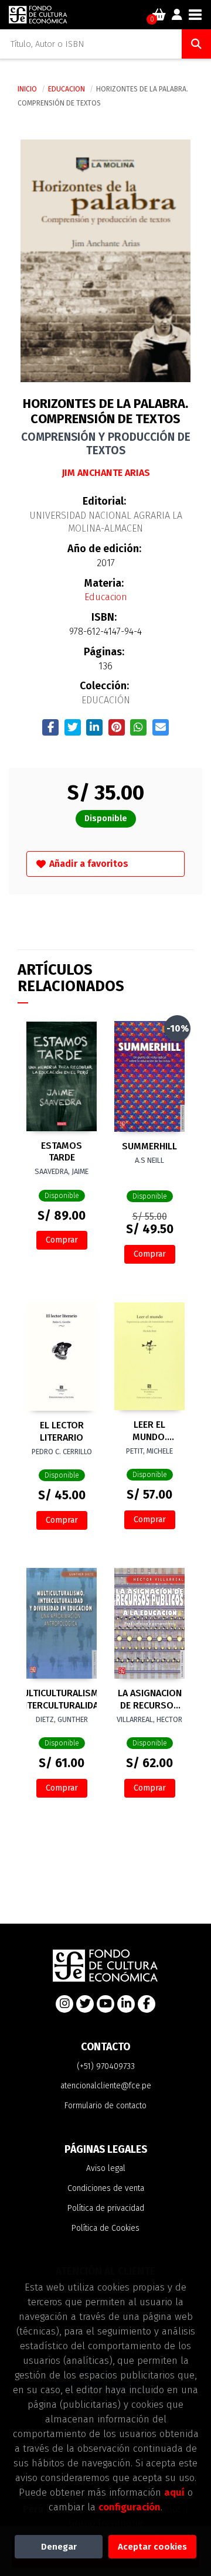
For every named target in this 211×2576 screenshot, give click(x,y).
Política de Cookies (105, 2228)
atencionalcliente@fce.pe (106, 2086)
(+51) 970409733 (106, 2066)
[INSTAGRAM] (64, 2004)
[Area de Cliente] (177, 15)
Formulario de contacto (105, 2106)
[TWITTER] (85, 2004)
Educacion (67, 89)
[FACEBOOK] (147, 2004)
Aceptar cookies (152, 2547)
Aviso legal (106, 2168)
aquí (174, 2492)
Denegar (59, 2547)
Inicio (27, 89)
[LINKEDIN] (126, 2004)
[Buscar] (196, 44)
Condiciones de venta (106, 2188)
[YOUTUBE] (105, 2004)
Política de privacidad (106, 2208)
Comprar (62, 1240)
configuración (130, 2507)
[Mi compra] (159, 15)
